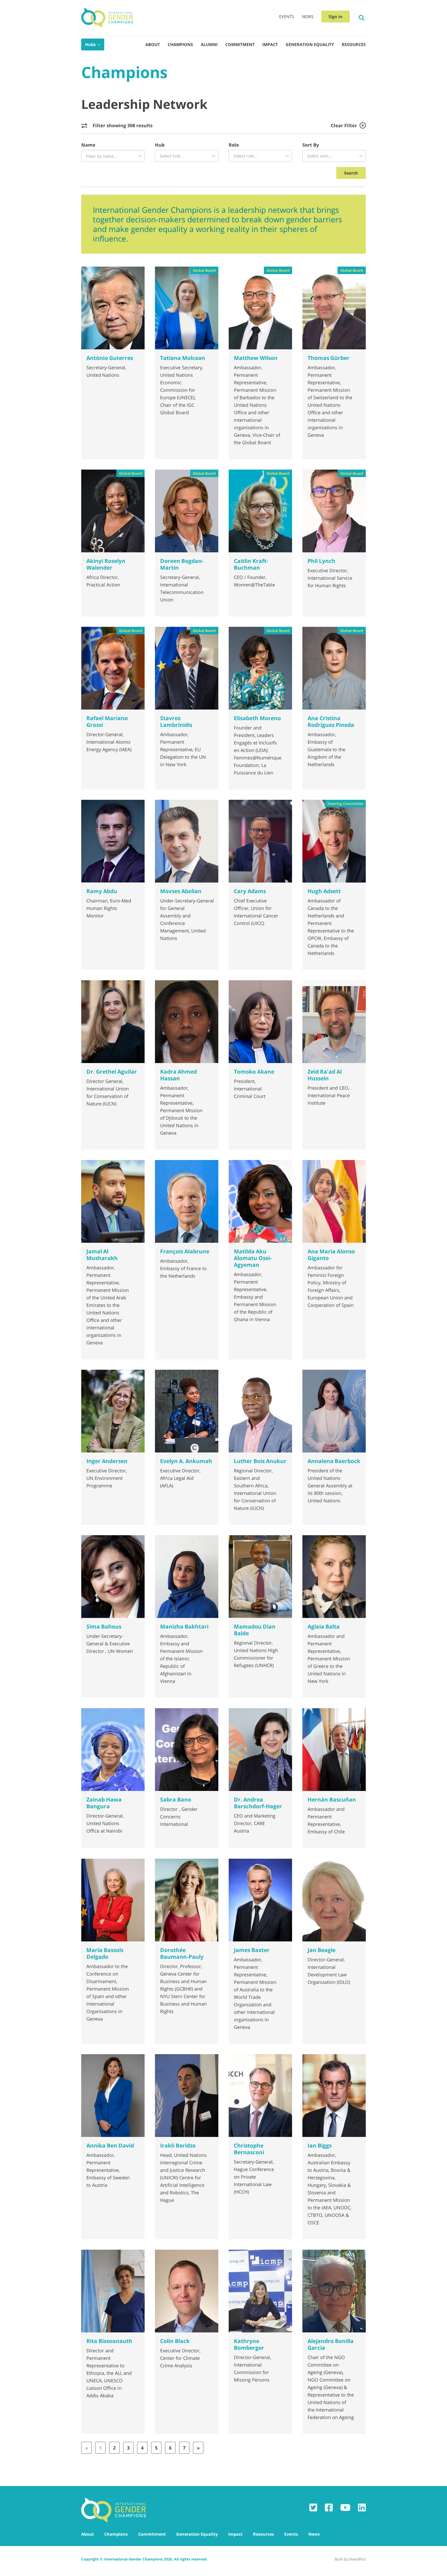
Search (351, 173)
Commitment (240, 44)
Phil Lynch (321, 561)
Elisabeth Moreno (257, 718)
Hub (160, 145)
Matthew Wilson (256, 358)
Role (234, 145)
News (308, 17)
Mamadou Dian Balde (255, 1630)
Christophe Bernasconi (249, 2149)
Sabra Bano (176, 1799)
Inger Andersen (107, 1461)
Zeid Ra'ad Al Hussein (325, 1075)
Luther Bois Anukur (260, 1461)
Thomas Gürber (329, 358)
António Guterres (110, 358)
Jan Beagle (322, 1950)
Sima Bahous (104, 1626)
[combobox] (113, 156)
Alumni (209, 44)
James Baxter (252, 1950)
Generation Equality (310, 44)
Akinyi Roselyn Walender (106, 564)
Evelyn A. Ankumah (186, 1461)
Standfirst (357, 2559)
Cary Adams (250, 891)
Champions (180, 44)
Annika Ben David (110, 2145)
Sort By (311, 145)
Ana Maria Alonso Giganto (331, 1255)
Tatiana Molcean (183, 358)
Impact (270, 44)
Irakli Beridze (178, 2145)
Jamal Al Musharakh (102, 1255)
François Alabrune (185, 1251)
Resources (354, 44)
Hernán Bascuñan (332, 1799)
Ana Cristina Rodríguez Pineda (331, 721)
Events (287, 17)
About (153, 44)
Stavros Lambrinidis (176, 721)
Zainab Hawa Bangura (104, 1803)
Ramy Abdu (102, 891)
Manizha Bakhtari (184, 1626)
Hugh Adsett (324, 891)
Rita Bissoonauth (109, 2341)
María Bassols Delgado (105, 1953)
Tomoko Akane (254, 1072)
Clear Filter (344, 125)
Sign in (336, 17)
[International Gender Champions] (107, 18)
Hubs (90, 44)
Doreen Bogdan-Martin (182, 564)
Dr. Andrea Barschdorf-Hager (258, 1803)
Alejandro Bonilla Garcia (331, 2344)
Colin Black (175, 2341)
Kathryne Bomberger (249, 2344)
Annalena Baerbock (334, 1461)
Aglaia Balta (324, 1626)
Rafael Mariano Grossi (107, 721)
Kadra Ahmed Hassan (178, 1075)
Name (88, 145)
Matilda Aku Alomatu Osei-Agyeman (253, 1258)
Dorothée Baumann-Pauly (182, 1953)
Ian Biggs (320, 2145)
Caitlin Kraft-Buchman (251, 564)
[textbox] (113, 156)
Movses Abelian (181, 891)
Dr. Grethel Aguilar (112, 1072)
